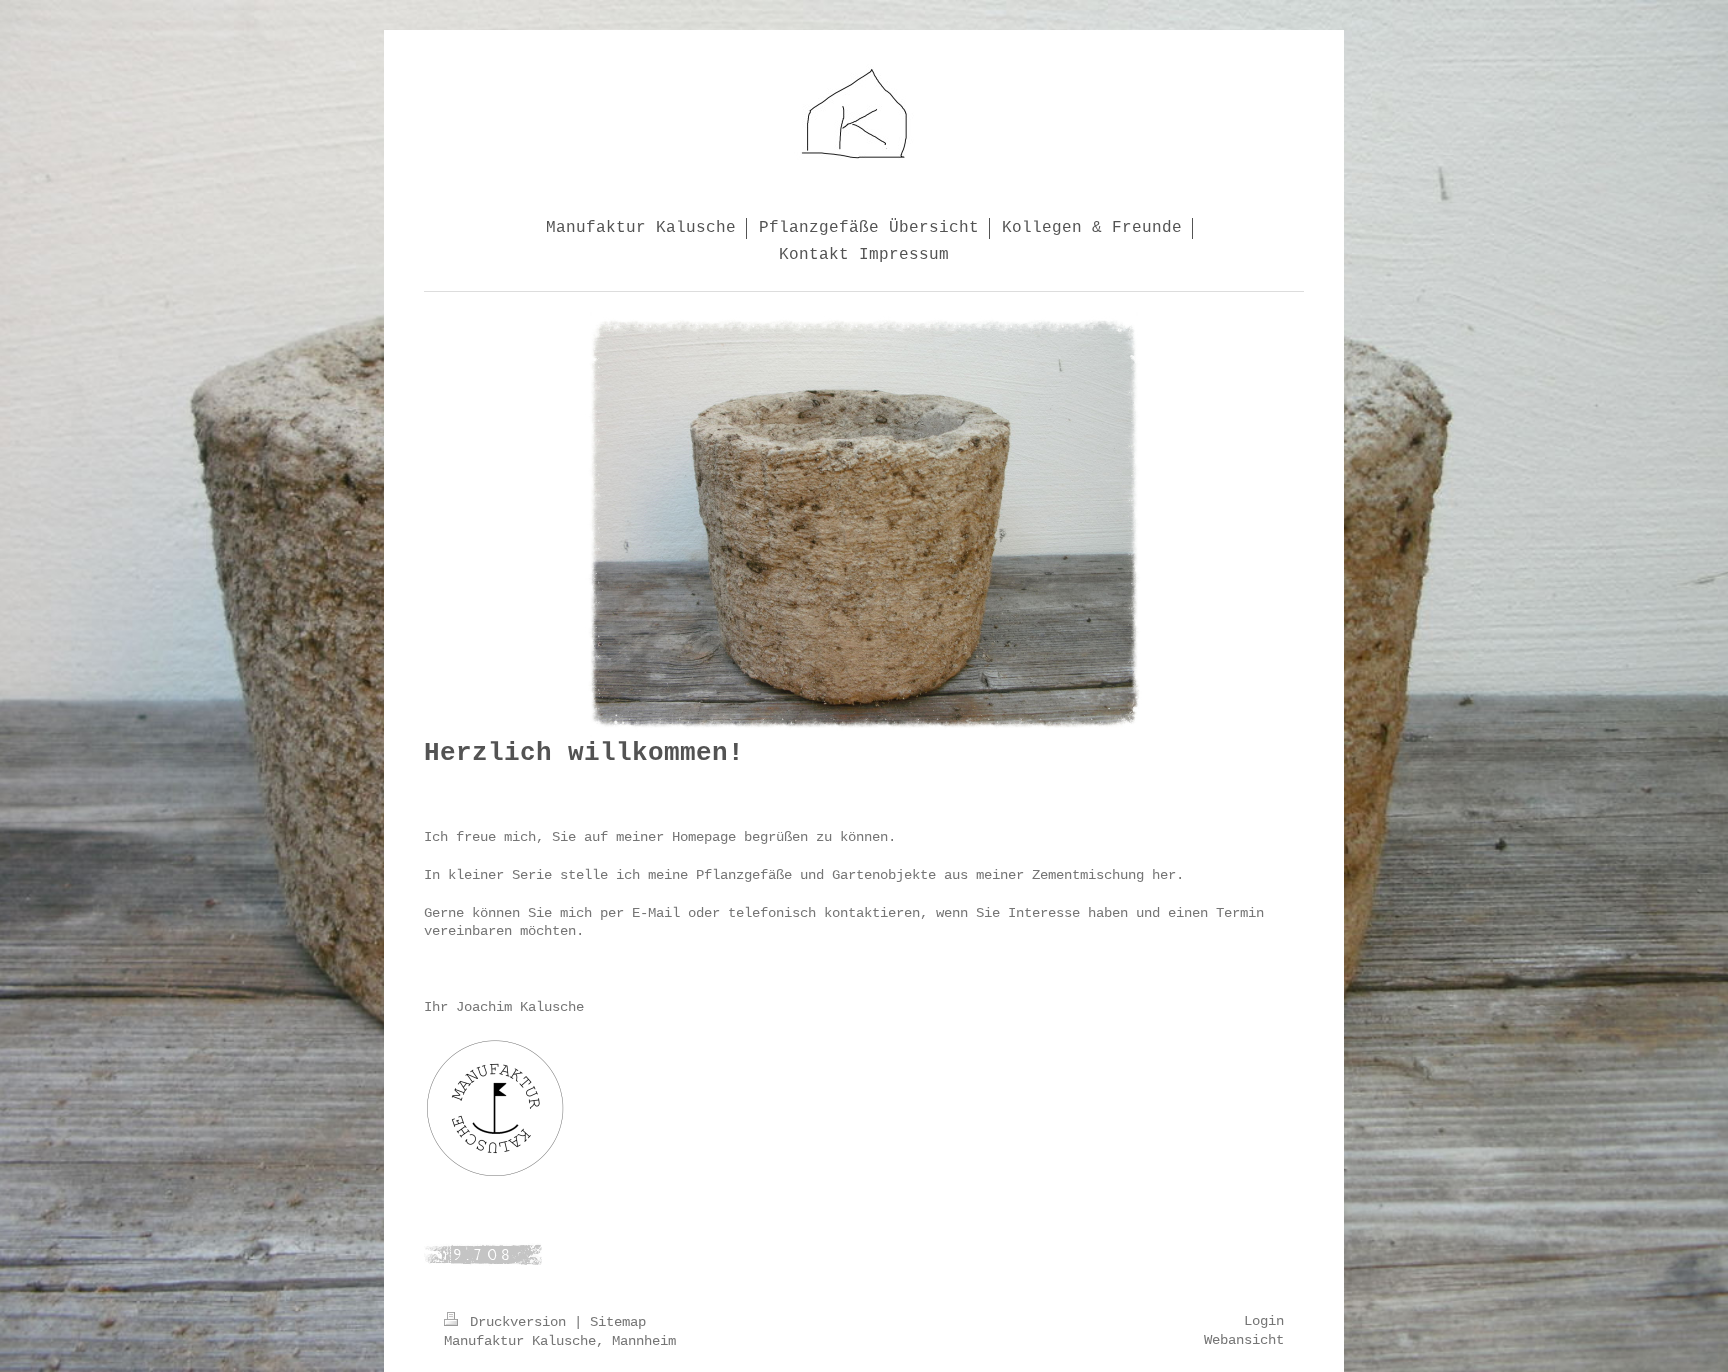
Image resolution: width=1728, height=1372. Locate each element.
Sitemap (618, 1322)
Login (1264, 1321)
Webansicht (1244, 1340)
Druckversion (518, 1322)
